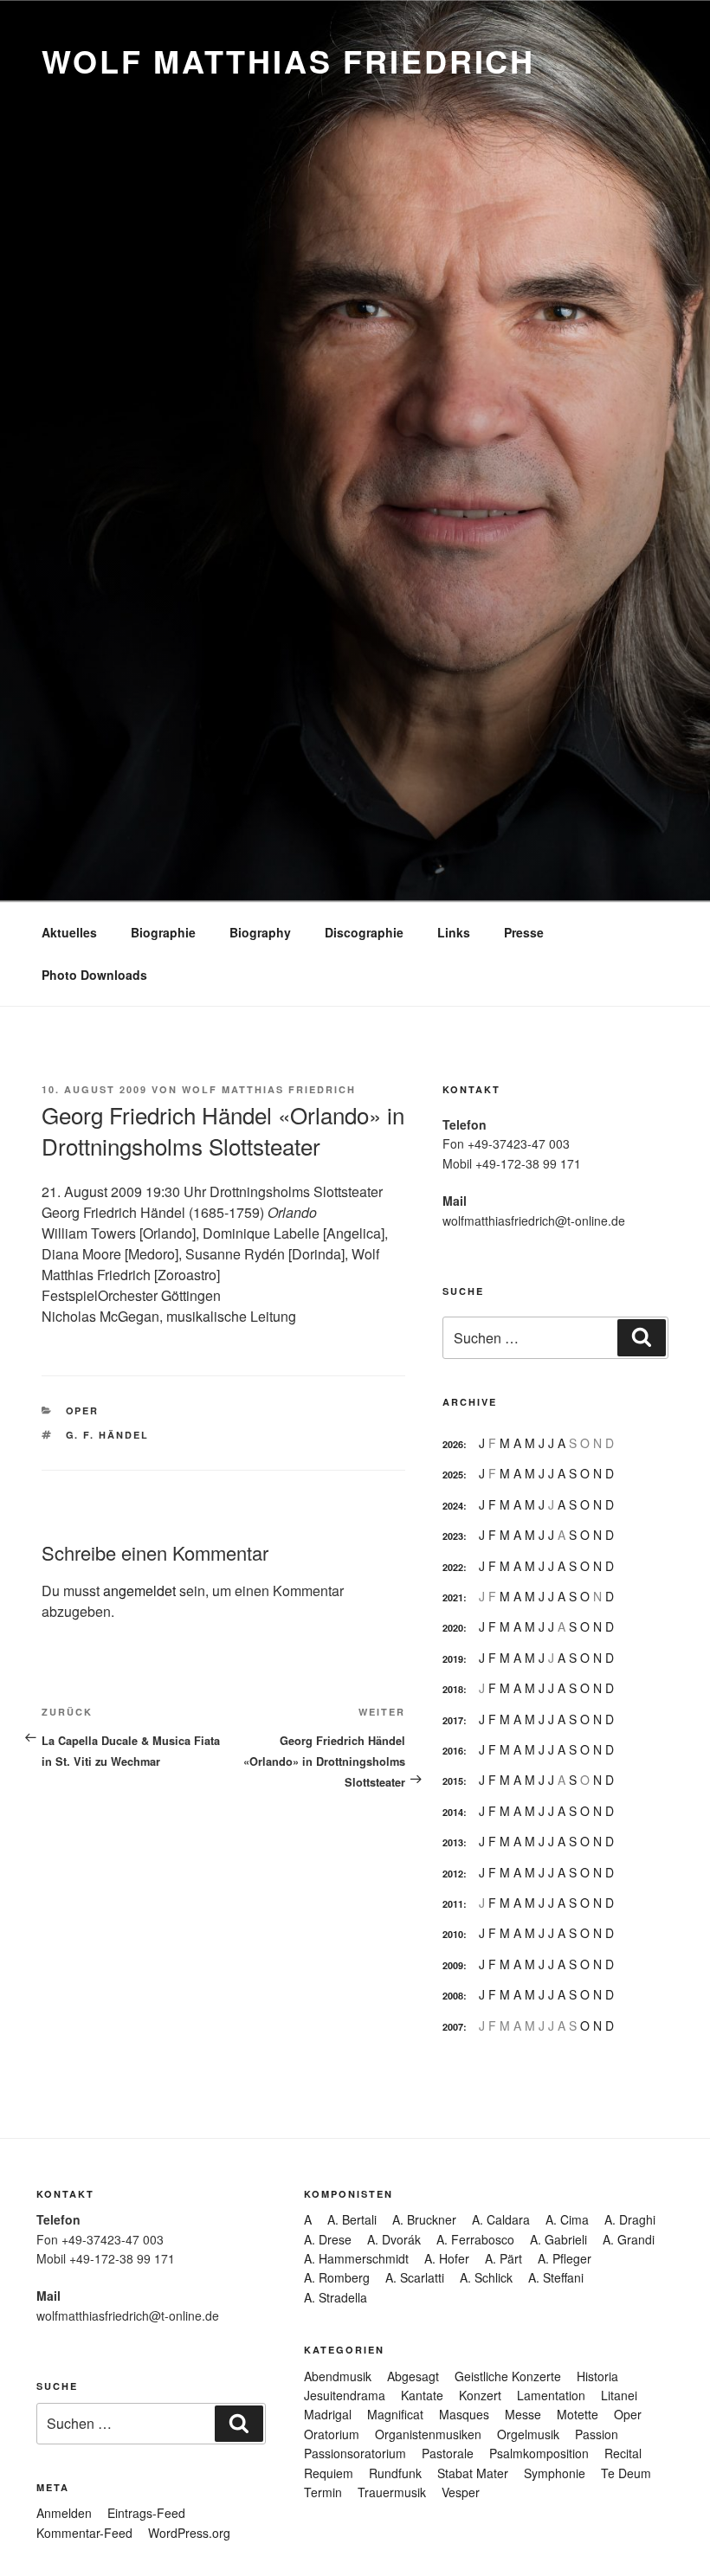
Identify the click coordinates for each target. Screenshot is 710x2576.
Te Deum (626, 2473)
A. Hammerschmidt (356, 2258)
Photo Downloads (94, 975)
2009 (453, 1965)
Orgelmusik (528, 2434)
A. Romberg (337, 2277)
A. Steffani (556, 2277)
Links (454, 932)
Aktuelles (69, 932)
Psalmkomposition (539, 2453)
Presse (524, 932)
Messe (523, 2414)
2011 (453, 1904)
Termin (323, 2492)
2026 (453, 1444)
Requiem (329, 2473)
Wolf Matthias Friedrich (288, 61)
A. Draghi (630, 2219)
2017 (453, 1720)
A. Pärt (503, 2258)
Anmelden (64, 2513)
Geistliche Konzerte (508, 2376)
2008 (453, 1996)
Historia (597, 2376)
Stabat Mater (473, 2473)
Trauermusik (392, 2492)
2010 (453, 1934)
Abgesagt (413, 2376)
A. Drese (328, 2239)
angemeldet (139, 1591)
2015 (453, 1781)
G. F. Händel (108, 1435)
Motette (578, 2414)
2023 (453, 1536)
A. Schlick (486, 2277)
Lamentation (551, 2395)
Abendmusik (338, 2376)
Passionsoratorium (355, 2453)
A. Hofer (447, 2258)
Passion (597, 2434)
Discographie (364, 932)
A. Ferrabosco (475, 2239)
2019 (453, 1659)
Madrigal (328, 2414)
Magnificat (395, 2414)
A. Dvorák (394, 2239)
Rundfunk (395, 2473)
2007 (453, 2027)
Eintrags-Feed (146, 2513)
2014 (453, 1812)
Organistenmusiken (428, 2434)
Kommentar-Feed (84, 2533)
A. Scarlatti (415, 2277)
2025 (453, 1475)
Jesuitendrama (345, 2395)
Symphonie (555, 2473)
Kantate (422, 2395)
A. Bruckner (424, 2219)
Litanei (619, 2395)
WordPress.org (189, 2533)
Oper (83, 1410)
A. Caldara (501, 2219)
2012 (453, 1874)
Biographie (163, 932)
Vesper (461, 2492)
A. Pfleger (565, 2258)
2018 (453, 1689)
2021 (453, 1597)
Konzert (480, 2395)
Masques (464, 2414)
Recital (623, 2453)
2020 (453, 1628)
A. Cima (567, 2219)
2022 (453, 1567)
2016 (453, 1751)
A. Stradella (336, 2297)
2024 (453, 1506)
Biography (260, 932)
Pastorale (448, 2453)
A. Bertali (352, 2219)
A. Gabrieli (558, 2239)
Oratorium (332, 2434)
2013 (453, 1842)
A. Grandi (629, 2239)
